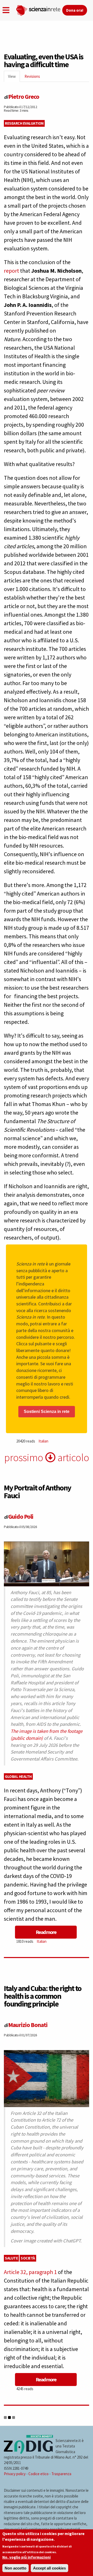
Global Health (18, 1776)
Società (28, 2258)
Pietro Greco (24, 97)
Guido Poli (21, 1516)
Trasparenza (61, 2474)
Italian (43, 1441)
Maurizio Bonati (28, 2025)
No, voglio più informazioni (26, 2557)
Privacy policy (15, 2474)
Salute (11, 2258)
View (14, 78)
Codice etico (38, 2474)
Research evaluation (24, 123)
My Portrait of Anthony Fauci (37, 1491)
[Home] (39, 9)
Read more (46, 1932)
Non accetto (16, 2568)
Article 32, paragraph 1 (30, 2272)
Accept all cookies (49, 2568)
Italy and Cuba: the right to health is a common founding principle (43, 1996)
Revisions (32, 76)
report (11, 271)
